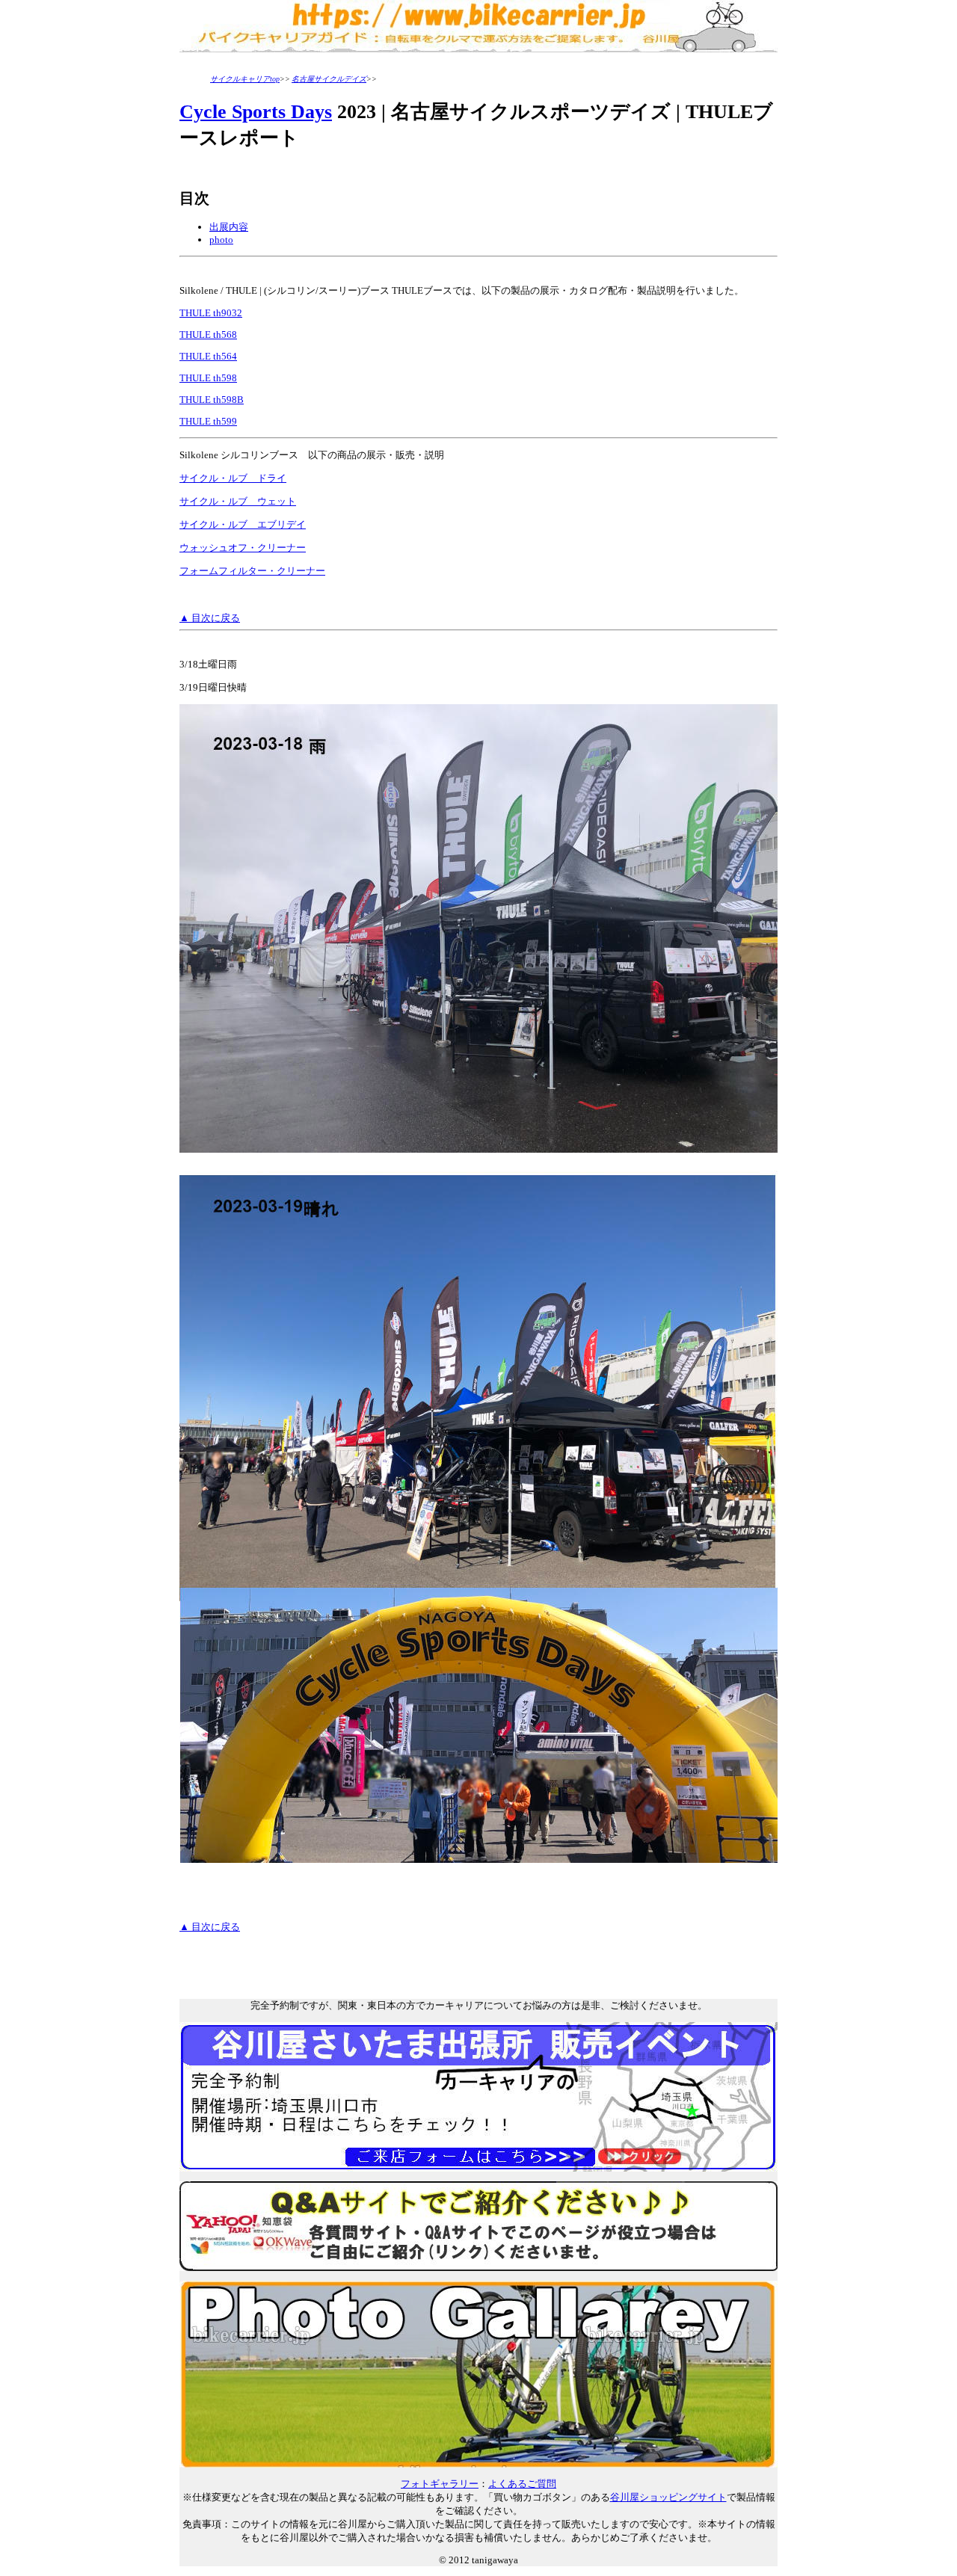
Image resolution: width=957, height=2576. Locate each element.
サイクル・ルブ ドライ (233, 478)
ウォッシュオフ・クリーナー (243, 548)
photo (221, 240)
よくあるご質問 (522, 2484)
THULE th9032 (211, 313)
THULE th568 (208, 335)
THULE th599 (208, 421)
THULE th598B (212, 400)
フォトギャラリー (440, 2484)
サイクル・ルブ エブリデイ (243, 524)
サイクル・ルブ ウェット (238, 501)
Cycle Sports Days (256, 112)
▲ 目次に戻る (210, 618)
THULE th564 (208, 356)
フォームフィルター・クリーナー (252, 571)
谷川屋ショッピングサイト (668, 2497)
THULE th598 (208, 378)
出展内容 (229, 227)
